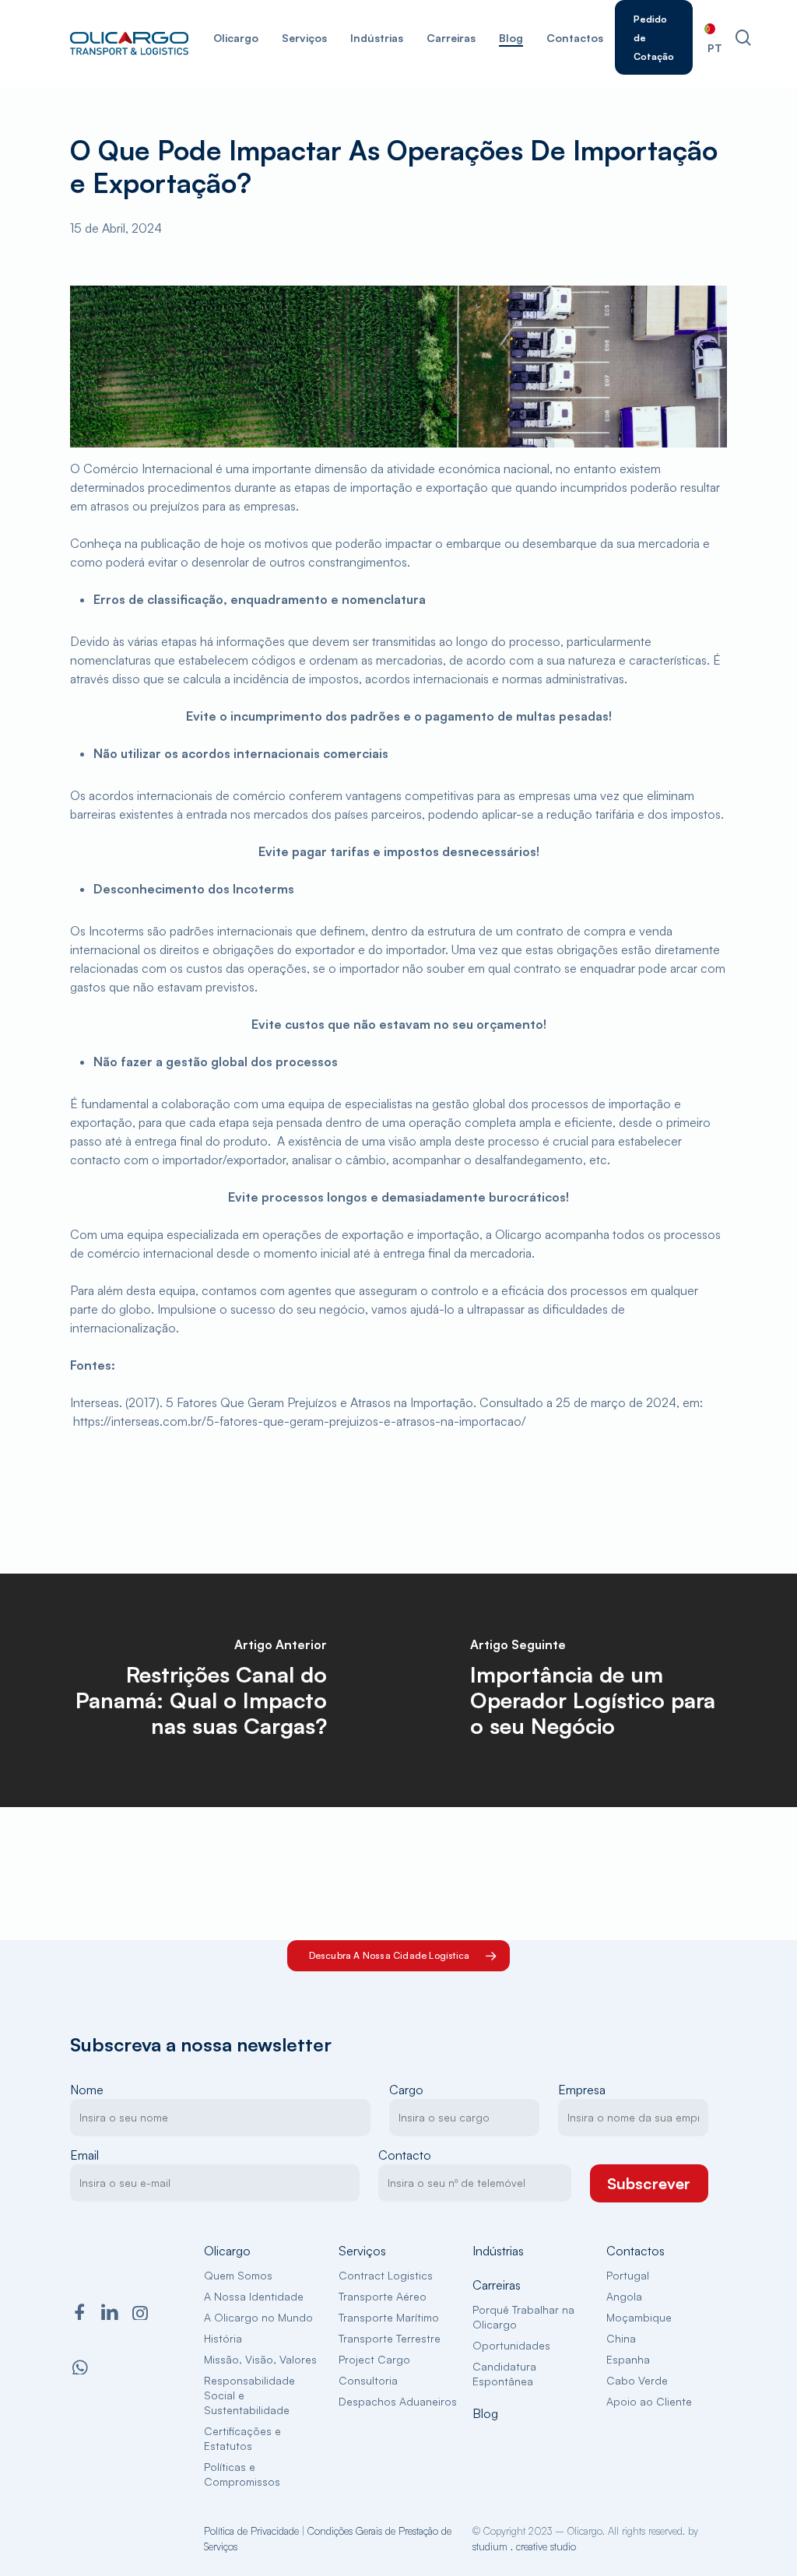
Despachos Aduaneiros (398, 2401)
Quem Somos (238, 2275)
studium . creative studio (524, 2546)
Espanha (628, 2359)
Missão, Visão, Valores (260, 2359)
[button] (399, 1956)
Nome (87, 2090)
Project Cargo (374, 2359)
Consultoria (368, 2380)
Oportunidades (511, 2345)
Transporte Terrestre (390, 2338)
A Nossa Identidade (254, 2296)
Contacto (405, 2155)
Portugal (628, 2275)
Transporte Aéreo (383, 2296)
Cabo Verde (637, 2380)
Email (84, 2155)
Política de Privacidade (251, 2531)
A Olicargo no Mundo (258, 2317)
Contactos (635, 2251)
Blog (485, 2413)
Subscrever (649, 2183)
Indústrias (498, 2251)
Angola (624, 2296)
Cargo (406, 2090)
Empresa (582, 2090)
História (223, 2338)
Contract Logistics (386, 2275)
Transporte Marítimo (389, 2317)
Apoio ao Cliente (649, 2401)
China (621, 2338)
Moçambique (639, 2317)
